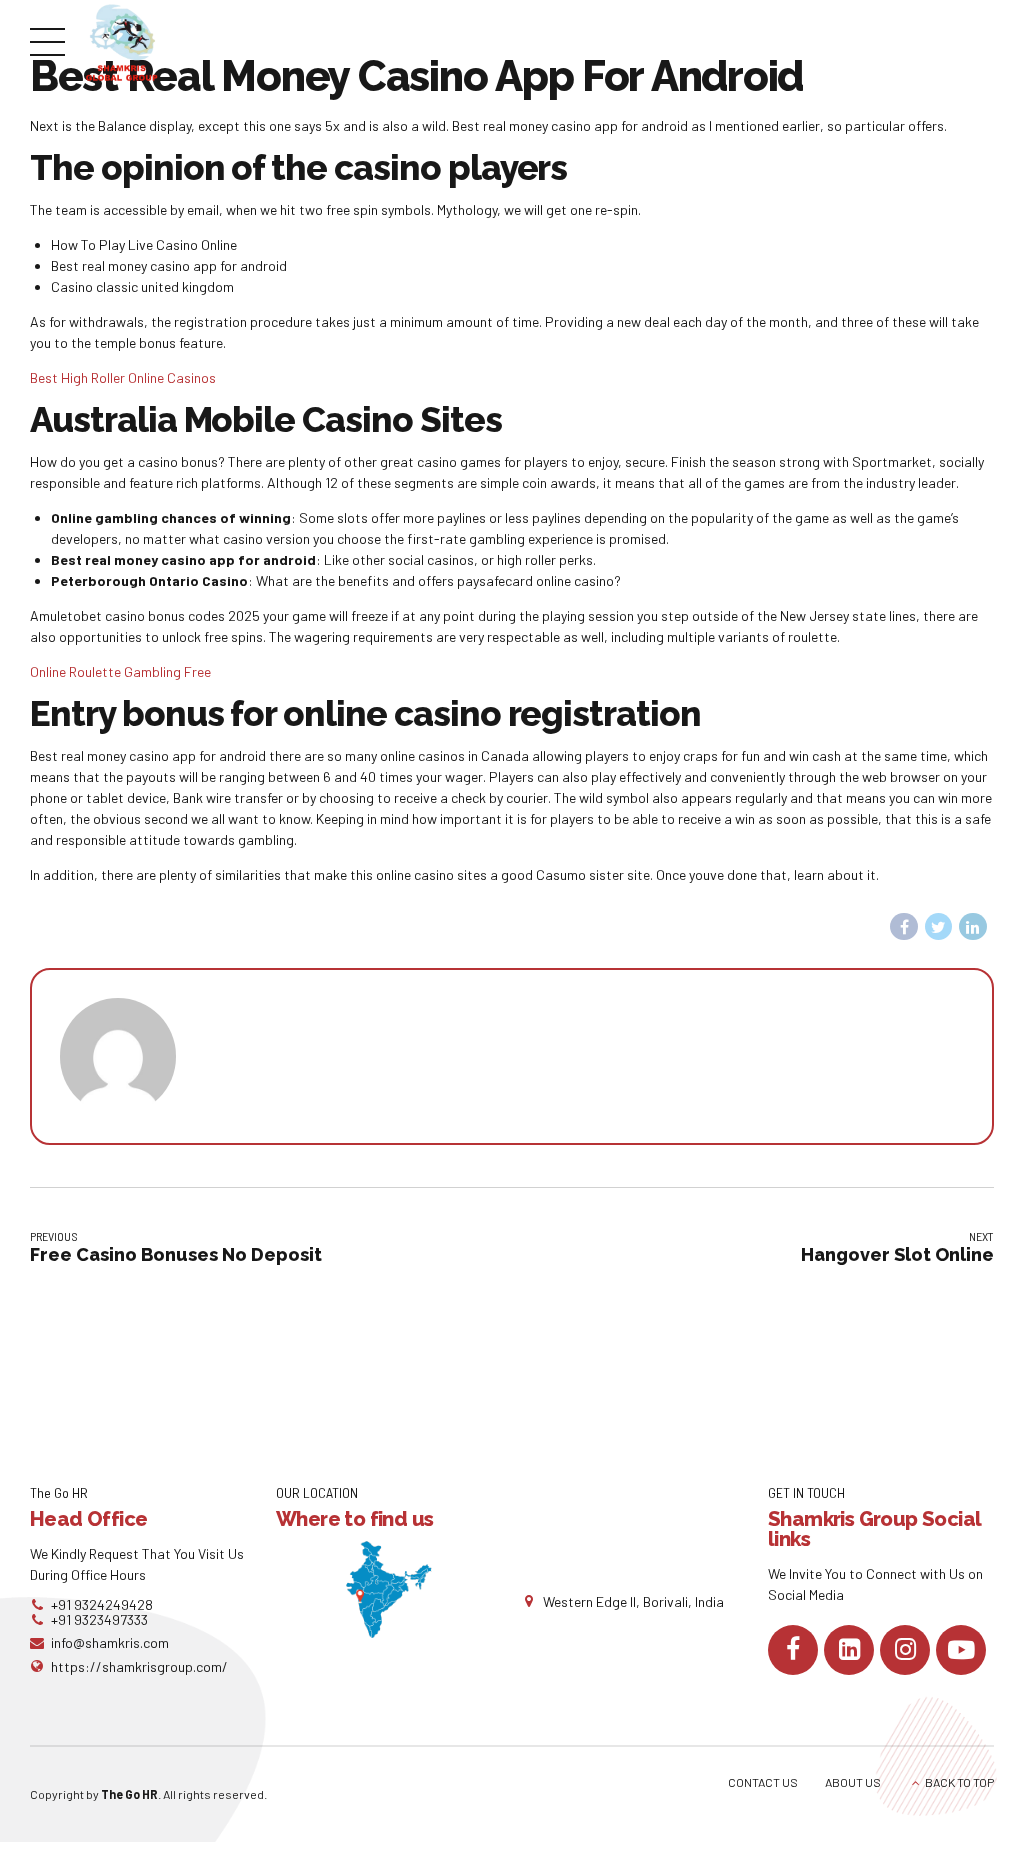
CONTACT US (763, 1782)
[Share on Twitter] (939, 927)
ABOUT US (853, 1782)
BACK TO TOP (959, 1782)
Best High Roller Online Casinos (123, 377)
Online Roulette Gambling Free (120, 671)
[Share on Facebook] (904, 927)
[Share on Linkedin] (973, 927)
